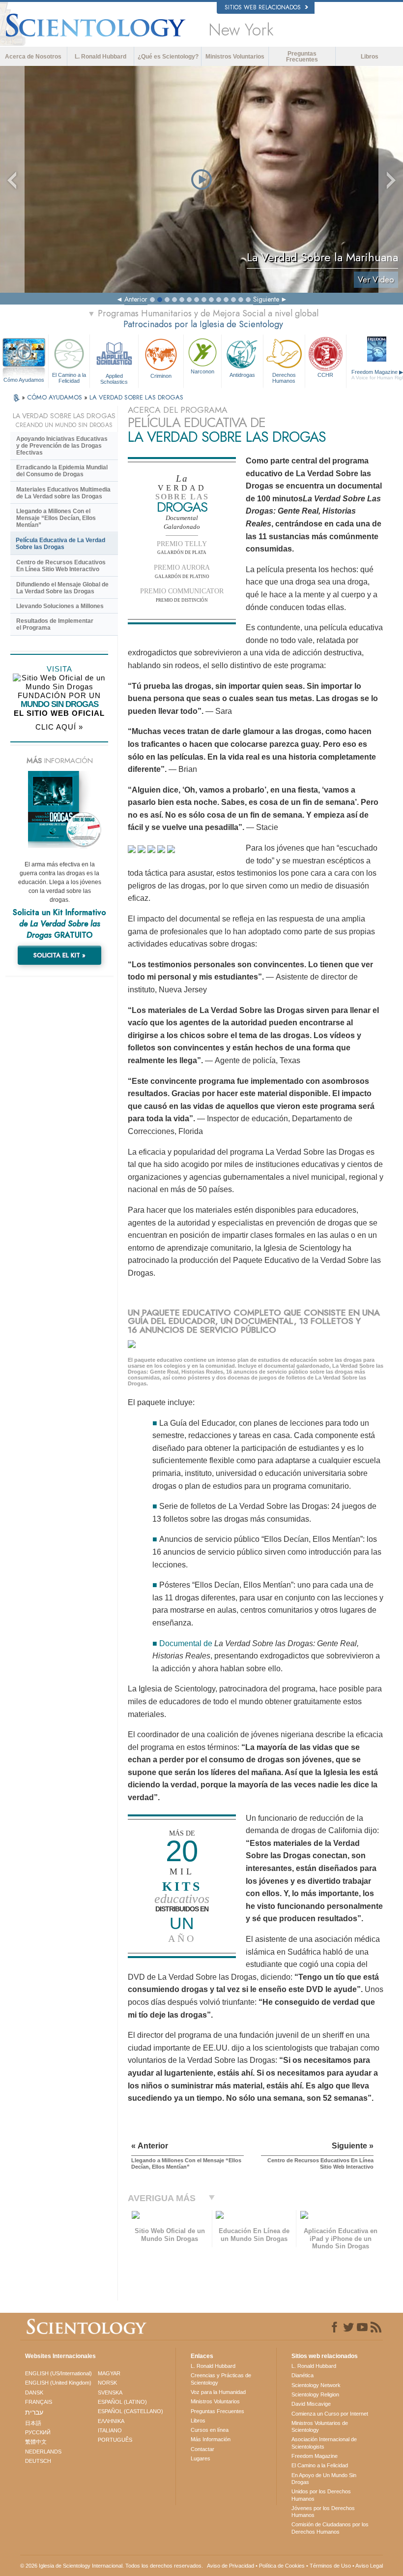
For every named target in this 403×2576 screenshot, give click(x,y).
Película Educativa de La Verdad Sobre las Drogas (60, 544)
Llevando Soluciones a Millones (60, 606)
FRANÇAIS (39, 2402)
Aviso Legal (369, 2566)
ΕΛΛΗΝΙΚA (111, 2421)
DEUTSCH (38, 2461)
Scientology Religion (315, 2394)
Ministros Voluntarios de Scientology (320, 2426)
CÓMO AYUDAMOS (56, 397)
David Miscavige (311, 2404)
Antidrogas (242, 375)
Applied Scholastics (114, 378)
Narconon (202, 371)
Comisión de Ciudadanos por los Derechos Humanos (330, 2528)
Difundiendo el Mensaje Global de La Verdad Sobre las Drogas (62, 588)
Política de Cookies (282, 2566)
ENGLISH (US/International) (58, 2373)
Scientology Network (316, 2385)
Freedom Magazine (315, 2456)
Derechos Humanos (284, 378)
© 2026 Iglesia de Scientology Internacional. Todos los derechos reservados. (112, 2566)
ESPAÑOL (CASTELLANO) (130, 2411)
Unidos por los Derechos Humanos (321, 2495)
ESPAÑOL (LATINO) (122, 2402)
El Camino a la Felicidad (69, 378)
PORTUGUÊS (115, 2440)
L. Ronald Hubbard (101, 57)
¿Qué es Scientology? (168, 57)
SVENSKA (110, 2392)
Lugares (201, 2458)
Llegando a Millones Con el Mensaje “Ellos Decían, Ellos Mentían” (56, 518)
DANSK (34, 2392)
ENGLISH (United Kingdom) (58, 2383)
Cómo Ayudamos (24, 380)
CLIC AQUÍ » (59, 727)
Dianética (302, 2375)
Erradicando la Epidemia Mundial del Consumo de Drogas (62, 471)
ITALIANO (110, 2430)
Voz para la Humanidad (218, 2392)
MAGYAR (109, 2373)
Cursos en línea (210, 2430)
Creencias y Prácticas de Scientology (221, 2379)
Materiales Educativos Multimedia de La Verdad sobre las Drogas (63, 493)
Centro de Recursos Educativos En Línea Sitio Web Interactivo (61, 566)
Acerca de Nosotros (33, 57)
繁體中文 (36, 2442)
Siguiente (266, 299)
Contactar (202, 2449)
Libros (370, 57)
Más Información (211, 2439)
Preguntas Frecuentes (302, 57)
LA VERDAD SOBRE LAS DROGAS (136, 397)
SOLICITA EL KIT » (59, 955)
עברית (34, 2412)
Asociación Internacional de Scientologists (324, 2443)
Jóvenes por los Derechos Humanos (323, 2512)
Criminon (161, 376)
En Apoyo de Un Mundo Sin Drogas (324, 2479)
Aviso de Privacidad (230, 2566)
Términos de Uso (330, 2566)
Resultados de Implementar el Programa (55, 624)
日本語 (33, 2423)
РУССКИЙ (38, 2432)
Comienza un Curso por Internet (330, 2414)
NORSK (107, 2383)
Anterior (136, 299)
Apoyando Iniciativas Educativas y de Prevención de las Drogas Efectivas (62, 446)
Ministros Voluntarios (235, 57)
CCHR (325, 375)
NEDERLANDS (43, 2452)
